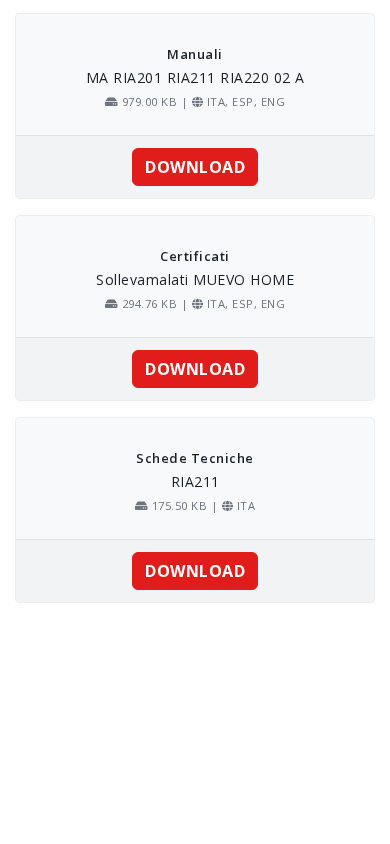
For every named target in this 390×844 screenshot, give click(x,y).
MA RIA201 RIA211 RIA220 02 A (195, 77)
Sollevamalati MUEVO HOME (195, 279)
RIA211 (195, 481)
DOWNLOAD (195, 167)
